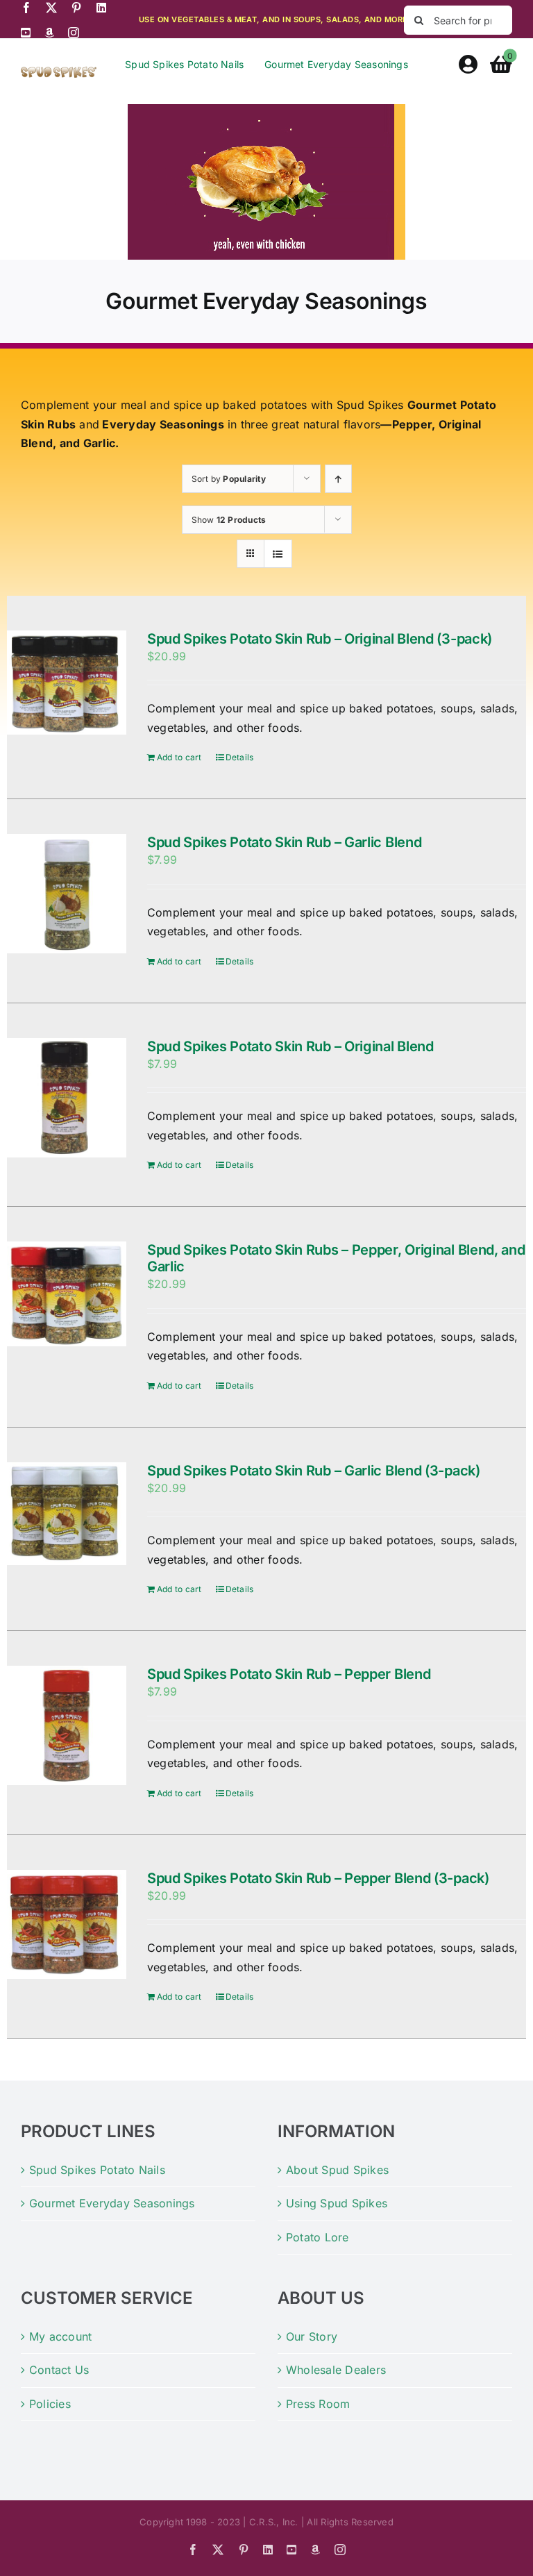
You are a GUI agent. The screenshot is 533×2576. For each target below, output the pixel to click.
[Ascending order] (338, 479)
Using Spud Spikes (337, 2203)
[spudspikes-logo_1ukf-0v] (59, 72)
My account (60, 2336)
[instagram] (74, 33)
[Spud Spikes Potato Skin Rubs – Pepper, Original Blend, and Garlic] (67, 1294)
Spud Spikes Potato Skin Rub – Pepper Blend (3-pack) (318, 1878)
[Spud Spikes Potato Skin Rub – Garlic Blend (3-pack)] (67, 1514)
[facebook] (26, 8)
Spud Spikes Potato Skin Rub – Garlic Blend (284, 842)
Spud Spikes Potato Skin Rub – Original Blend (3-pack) (320, 639)
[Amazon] (49, 33)
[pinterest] (76, 8)
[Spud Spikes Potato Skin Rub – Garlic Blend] (67, 894)
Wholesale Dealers (336, 2370)
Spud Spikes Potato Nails (97, 2170)
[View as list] (278, 554)
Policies (50, 2404)
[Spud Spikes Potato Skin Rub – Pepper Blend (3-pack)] (67, 1924)
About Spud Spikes (337, 2170)
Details (240, 757)
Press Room (318, 2404)
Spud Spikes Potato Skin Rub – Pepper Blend (289, 1674)
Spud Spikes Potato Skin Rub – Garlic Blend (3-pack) (314, 1471)
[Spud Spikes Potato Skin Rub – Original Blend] (67, 1098)
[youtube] (26, 33)
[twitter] (51, 8)
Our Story (312, 2336)
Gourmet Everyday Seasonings (112, 2203)
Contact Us (59, 2370)
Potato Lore (318, 2237)
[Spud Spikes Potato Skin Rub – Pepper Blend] (67, 1725)
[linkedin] (101, 8)
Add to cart (179, 757)
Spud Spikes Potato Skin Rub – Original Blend (290, 1046)
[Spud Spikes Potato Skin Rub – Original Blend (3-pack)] (67, 683)
